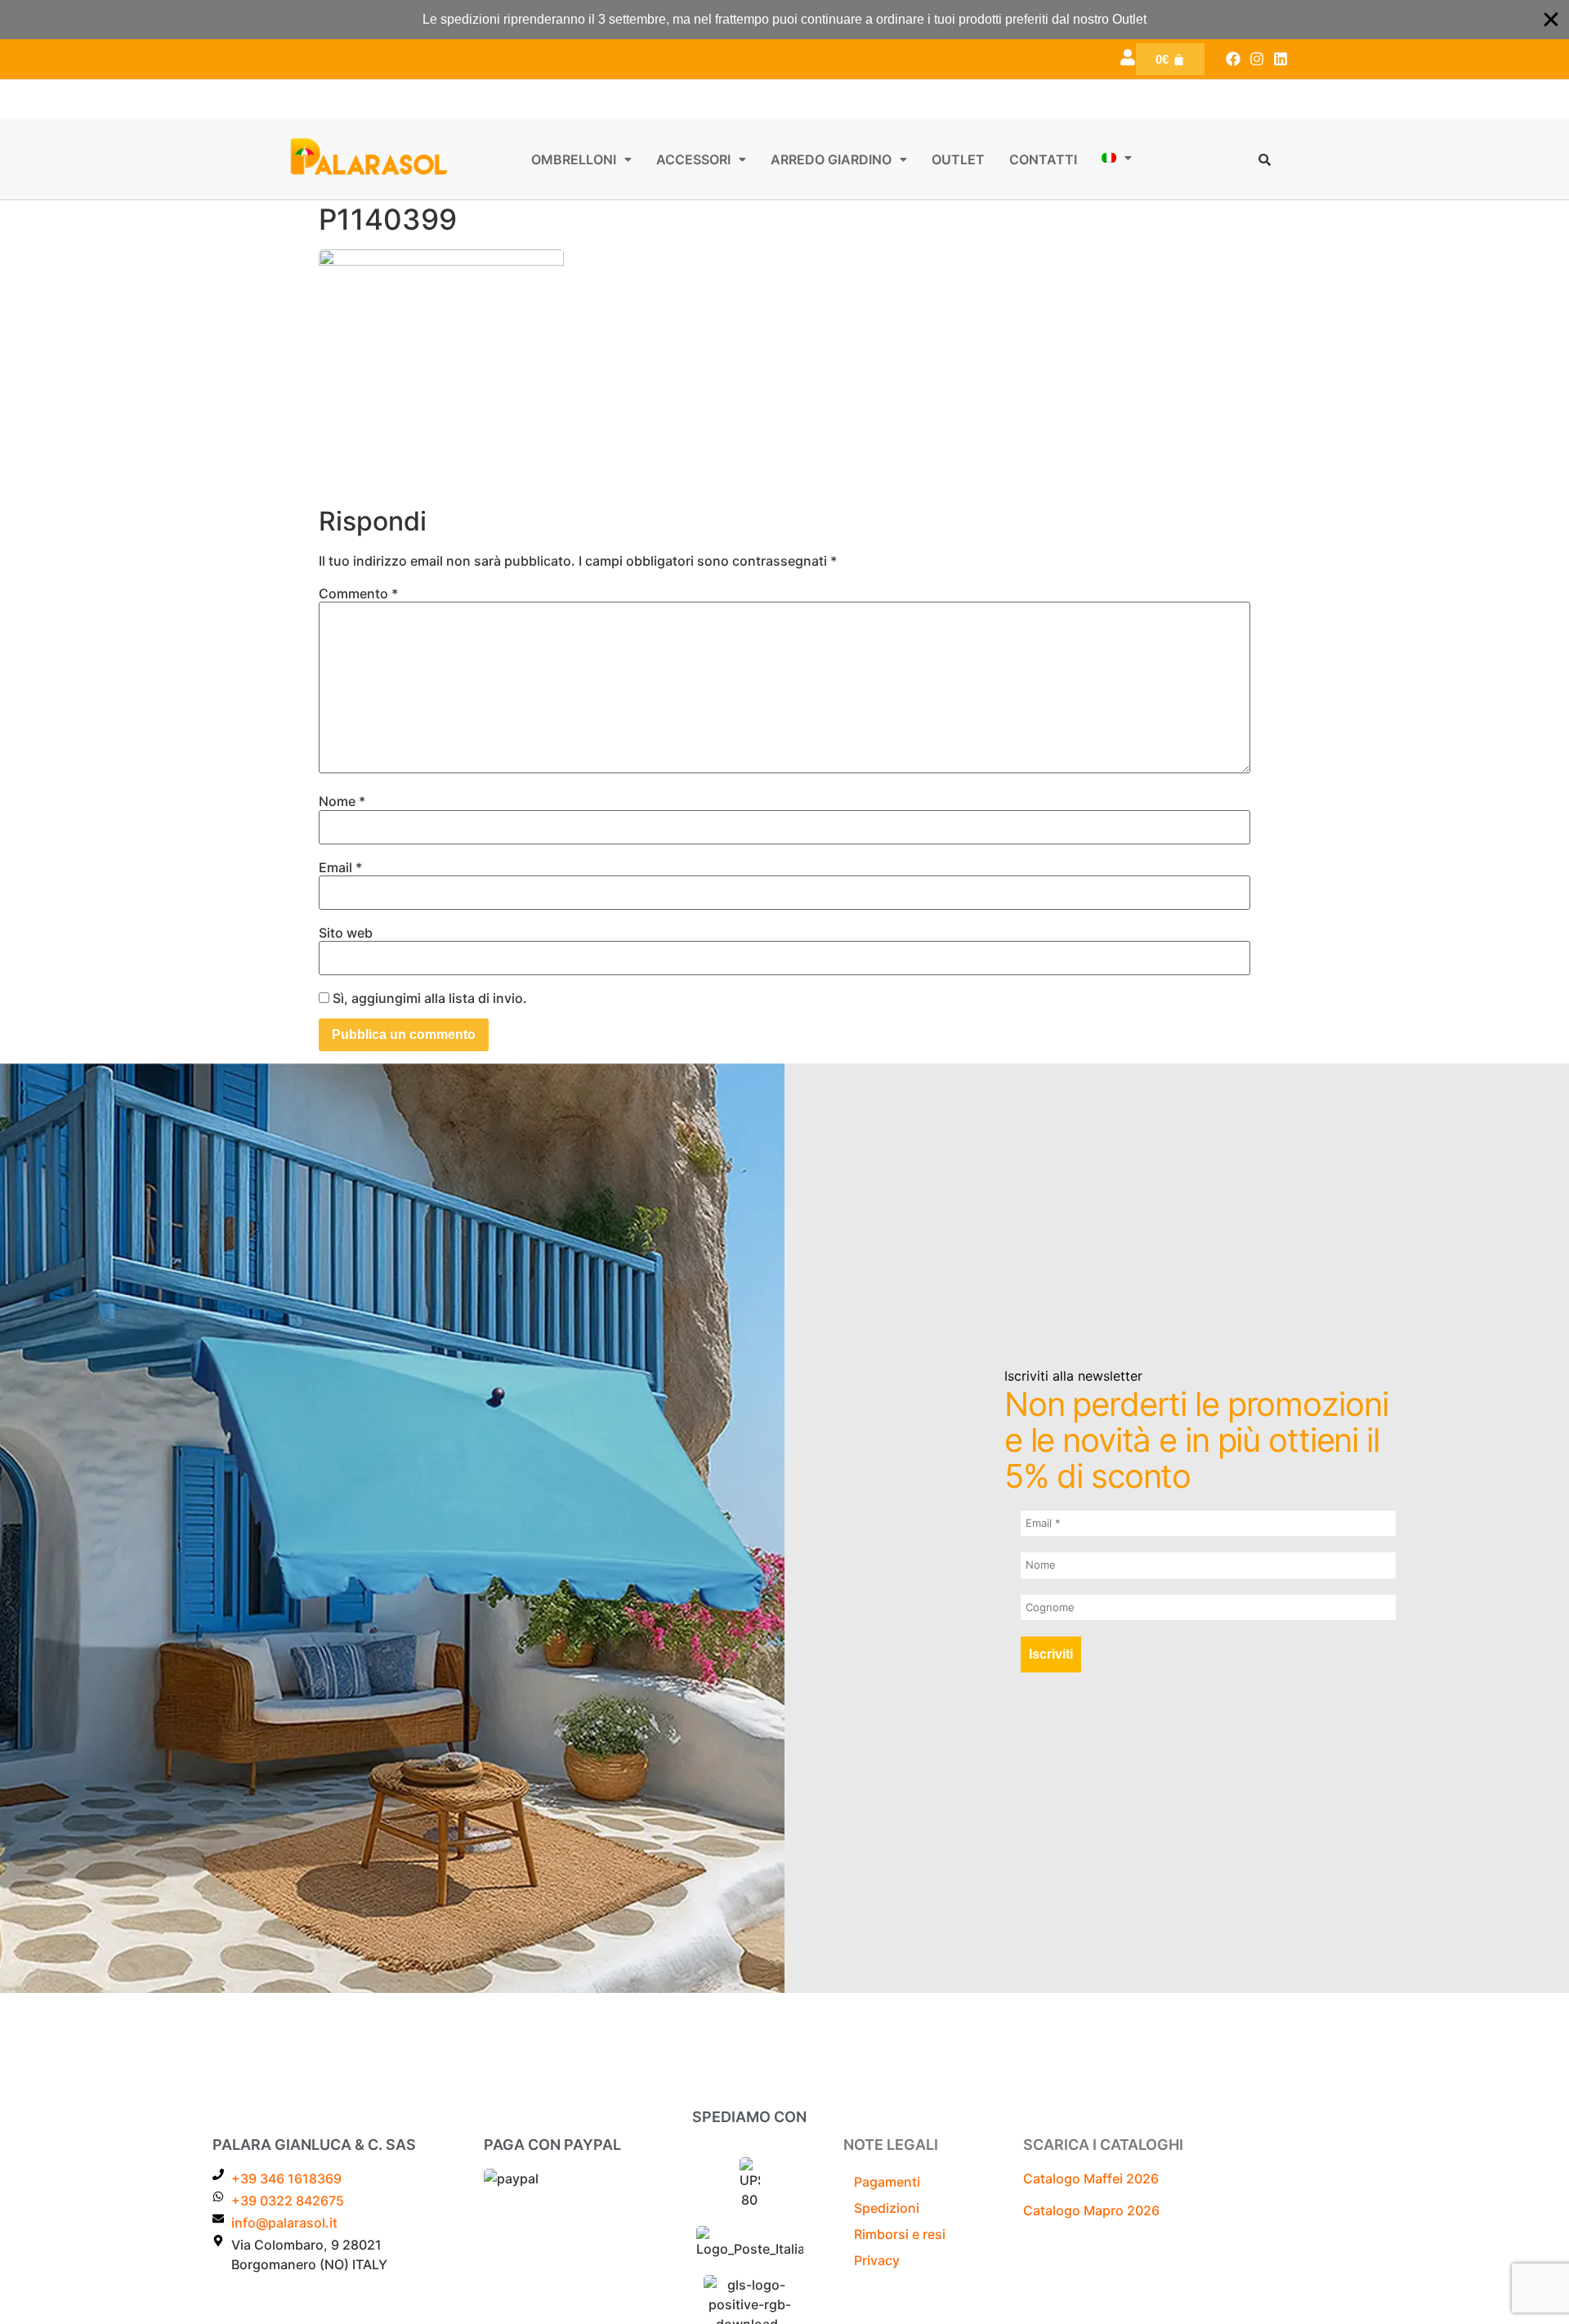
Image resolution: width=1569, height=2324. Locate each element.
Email (340, 867)
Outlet (958, 159)
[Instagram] (1256, 59)
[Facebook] (1234, 59)
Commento (358, 593)
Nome (342, 801)
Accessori (693, 159)
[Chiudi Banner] (1551, 20)
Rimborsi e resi (900, 2234)
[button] (581, 159)
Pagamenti (887, 2182)
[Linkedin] (1280, 59)
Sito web (346, 933)
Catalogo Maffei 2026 (1091, 2178)
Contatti (1043, 159)
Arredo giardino (831, 159)
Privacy (877, 2260)
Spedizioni (887, 2208)
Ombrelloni (574, 159)
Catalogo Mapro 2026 (1091, 2210)
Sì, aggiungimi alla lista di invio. (428, 998)
